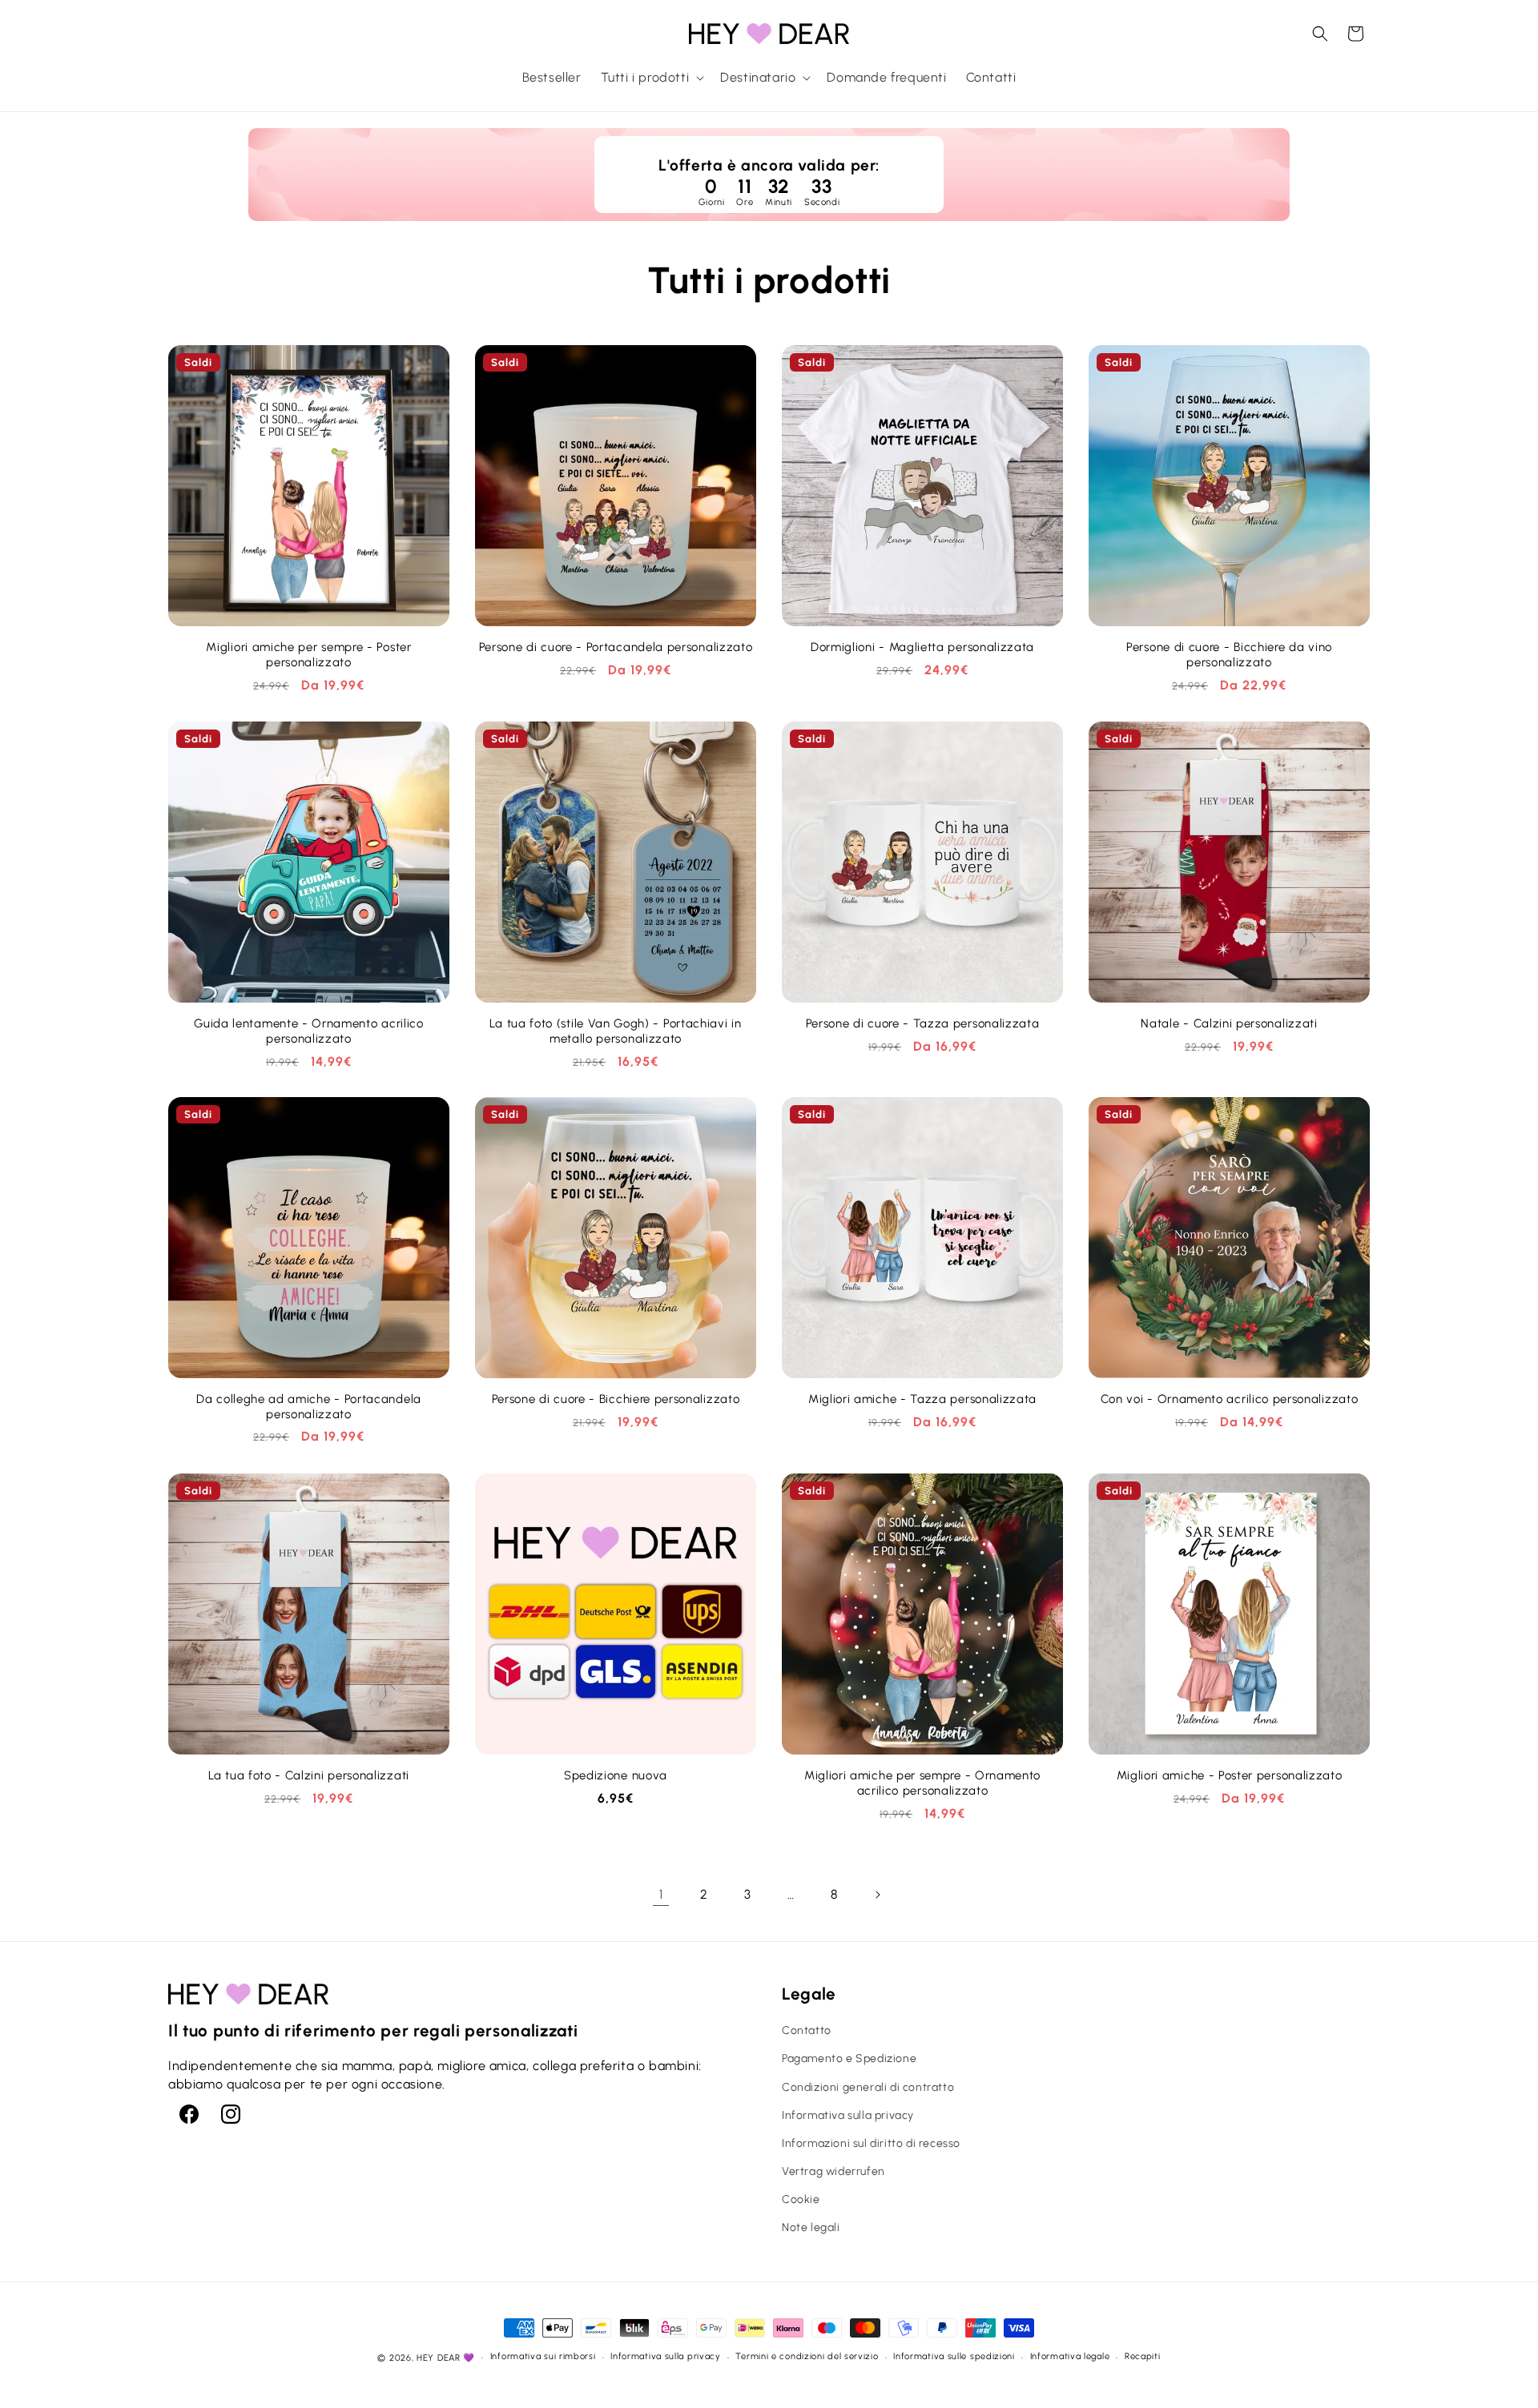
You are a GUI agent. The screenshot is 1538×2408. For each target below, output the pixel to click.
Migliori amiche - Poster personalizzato (1230, 1775)
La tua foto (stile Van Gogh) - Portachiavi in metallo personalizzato (615, 1031)
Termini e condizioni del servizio (807, 2357)
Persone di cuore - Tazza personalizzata (923, 1023)
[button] (651, 78)
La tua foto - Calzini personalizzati (309, 1775)
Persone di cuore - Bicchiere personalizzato (616, 1399)
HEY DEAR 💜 (446, 2358)
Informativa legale (1070, 2357)
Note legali (811, 2227)
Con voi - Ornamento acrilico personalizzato (1230, 1399)
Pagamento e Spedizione (849, 2058)
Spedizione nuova (616, 1775)
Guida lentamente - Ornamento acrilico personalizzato (309, 1031)
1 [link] (661, 1894)
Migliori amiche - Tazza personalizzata (922, 1399)
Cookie (801, 2199)
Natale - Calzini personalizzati (1229, 1023)
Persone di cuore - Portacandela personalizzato (616, 647)
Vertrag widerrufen (833, 2171)
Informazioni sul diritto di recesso (871, 2143)
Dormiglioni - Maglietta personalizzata (922, 647)
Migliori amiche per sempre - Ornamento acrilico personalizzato (922, 1783)
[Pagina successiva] (877, 1895)
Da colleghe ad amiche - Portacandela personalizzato (309, 1407)
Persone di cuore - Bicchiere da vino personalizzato (1229, 655)
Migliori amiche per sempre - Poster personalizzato (308, 655)
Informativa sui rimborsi (543, 2357)
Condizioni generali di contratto (868, 2086)
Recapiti (1143, 2357)
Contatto (807, 2030)
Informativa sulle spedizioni (954, 2357)
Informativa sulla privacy (848, 2115)
